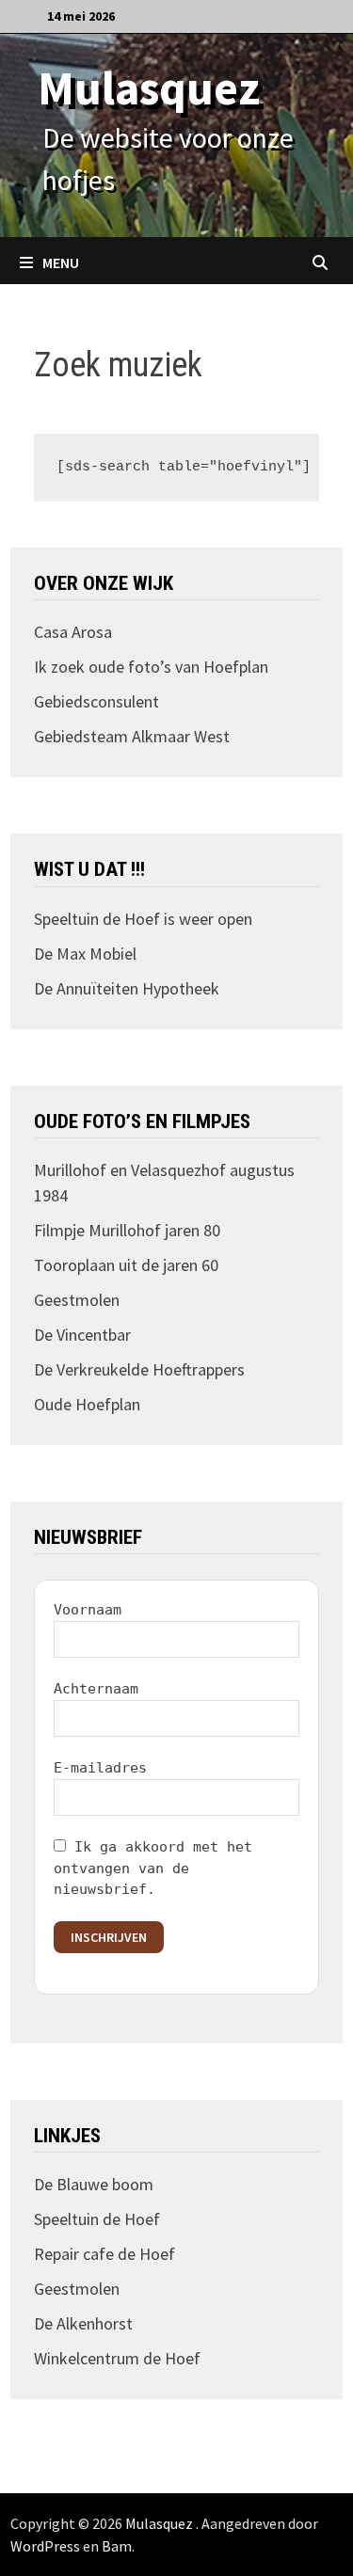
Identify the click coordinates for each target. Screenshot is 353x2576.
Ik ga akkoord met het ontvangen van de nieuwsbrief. (153, 1868)
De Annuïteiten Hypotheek (127, 988)
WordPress (45, 2546)
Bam (117, 2546)
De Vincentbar (82, 1335)
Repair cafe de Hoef (104, 2254)
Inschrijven (109, 1937)
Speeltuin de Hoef (97, 2219)
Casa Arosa (73, 632)
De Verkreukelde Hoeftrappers (139, 1369)
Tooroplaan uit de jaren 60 (126, 1265)
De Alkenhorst (83, 2323)
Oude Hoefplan (87, 1404)
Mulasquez (149, 88)
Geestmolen (77, 1300)
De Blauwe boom (94, 2184)
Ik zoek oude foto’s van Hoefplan (151, 667)
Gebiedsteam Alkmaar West (132, 736)
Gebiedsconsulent (96, 701)
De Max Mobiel (85, 954)
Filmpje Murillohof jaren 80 (127, 1230)
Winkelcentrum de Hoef (117, 2358)
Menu (61, 262)
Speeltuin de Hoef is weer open (143, 919)
